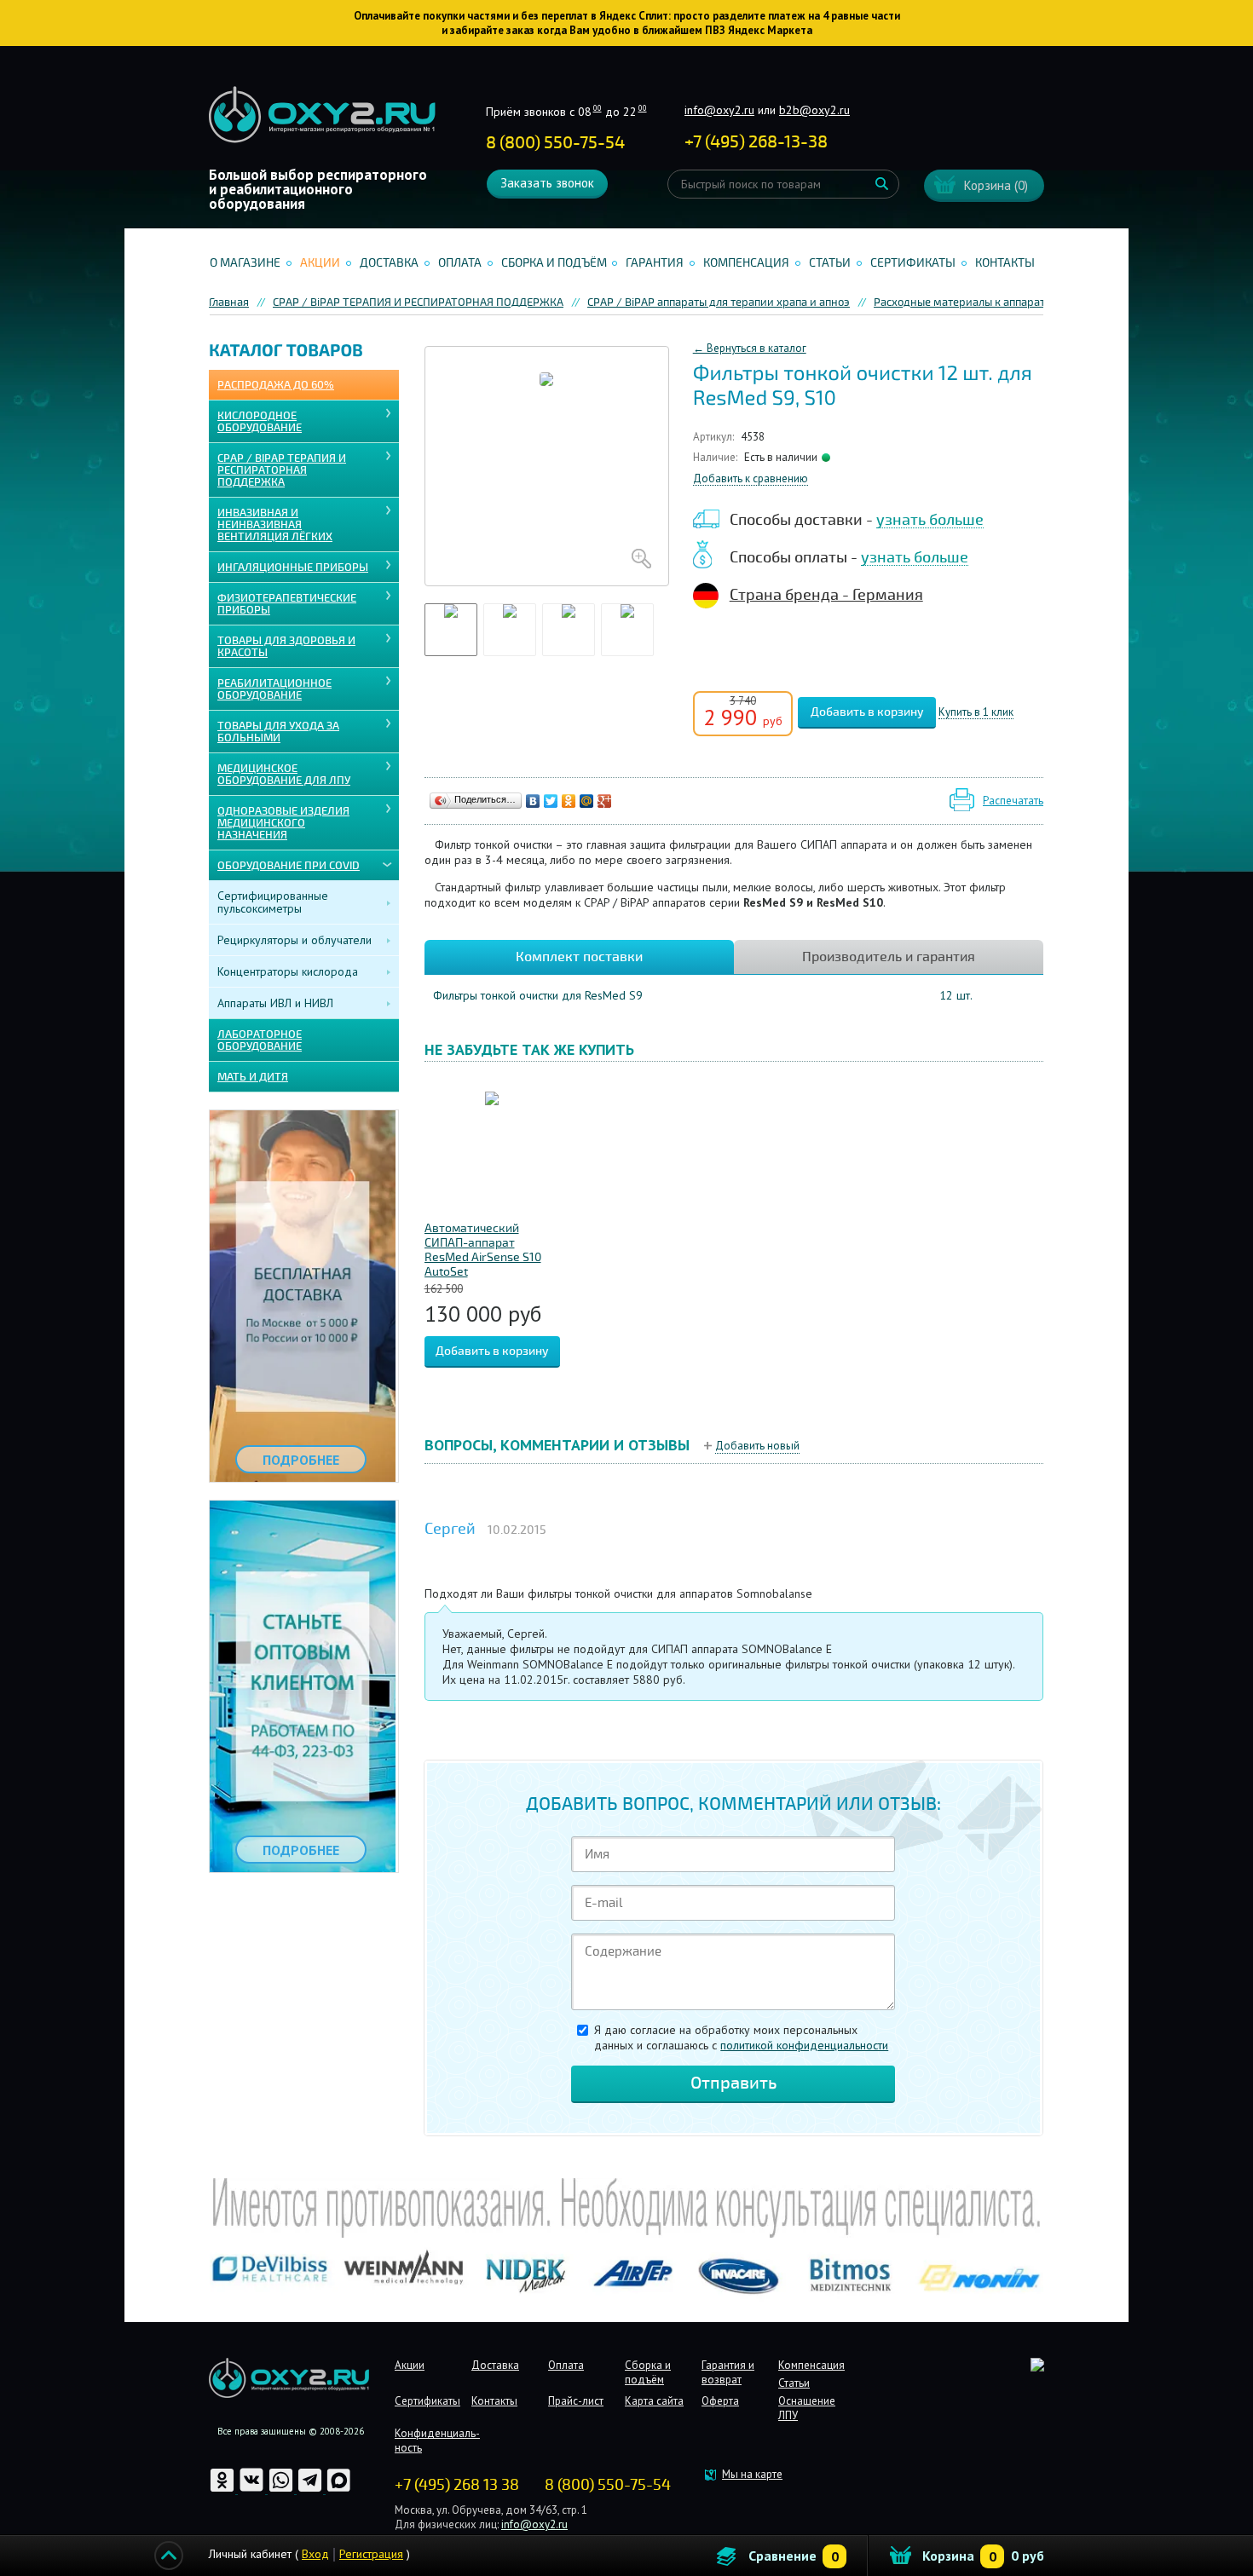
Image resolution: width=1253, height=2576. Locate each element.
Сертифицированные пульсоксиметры (273, 902)
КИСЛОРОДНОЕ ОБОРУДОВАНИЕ (260, 422)
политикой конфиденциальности (804, 2045)
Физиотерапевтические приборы (287, 604)
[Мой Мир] (587, 801)
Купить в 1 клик (976, 713)
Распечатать (1013, 801)
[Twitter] (551, 801)
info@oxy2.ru (719, 110)
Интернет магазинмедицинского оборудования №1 (322, 115)
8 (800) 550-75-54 (555, 143)
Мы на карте (752, 2474)
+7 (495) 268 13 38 (457, 2485)
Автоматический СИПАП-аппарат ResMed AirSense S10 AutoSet (483, 1250)
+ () (756, 142)
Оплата (460, 263)
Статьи (830, 263)
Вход (315, 2554)
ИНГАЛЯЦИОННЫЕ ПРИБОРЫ (293, 568)
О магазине (245, 263)
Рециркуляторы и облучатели (294, 940)
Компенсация (746, 263)
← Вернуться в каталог (750, 348)
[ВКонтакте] (533, 801)
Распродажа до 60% (276, 385)
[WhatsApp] (282, 2490)
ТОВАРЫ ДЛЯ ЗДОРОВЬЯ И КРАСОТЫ (286, 647)
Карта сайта (654, 2401)
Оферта (720, 2401)
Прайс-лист (576, 2401)
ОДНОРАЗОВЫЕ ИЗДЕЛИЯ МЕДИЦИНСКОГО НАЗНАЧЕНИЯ (283, 823)
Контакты (1005, 263)
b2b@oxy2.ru (814, 110)
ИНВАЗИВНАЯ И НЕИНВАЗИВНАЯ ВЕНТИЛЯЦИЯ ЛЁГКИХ (275, 525)
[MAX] (339, 2490)
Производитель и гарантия (889, 957)
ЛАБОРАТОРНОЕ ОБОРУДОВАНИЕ (260, 1040)
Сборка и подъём (554, 263)
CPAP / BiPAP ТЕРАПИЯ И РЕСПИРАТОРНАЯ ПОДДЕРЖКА (282, 470)
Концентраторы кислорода (288, 971)
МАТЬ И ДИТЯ (253, 1077)
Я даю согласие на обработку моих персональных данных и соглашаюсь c (741, 2037)
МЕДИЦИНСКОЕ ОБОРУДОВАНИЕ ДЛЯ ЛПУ (284, 775)
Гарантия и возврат (728, 2372)
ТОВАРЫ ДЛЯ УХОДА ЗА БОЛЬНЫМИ (278, 732)
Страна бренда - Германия (826, 595)
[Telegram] (311, 2490)
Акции (320, 263)
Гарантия (655, 263)
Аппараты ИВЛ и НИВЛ (275, 1003)
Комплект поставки (579, 957)
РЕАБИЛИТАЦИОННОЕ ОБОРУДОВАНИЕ (274, 689)
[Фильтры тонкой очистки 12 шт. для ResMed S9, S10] (547, 466)
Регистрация (371, 2554)
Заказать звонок (547, 183)
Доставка (389, 263)
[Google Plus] (605, 801)
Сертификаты (913, 263)
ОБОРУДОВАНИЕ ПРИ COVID (289, 866)
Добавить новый (757, 1446)
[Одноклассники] (569, 801)
